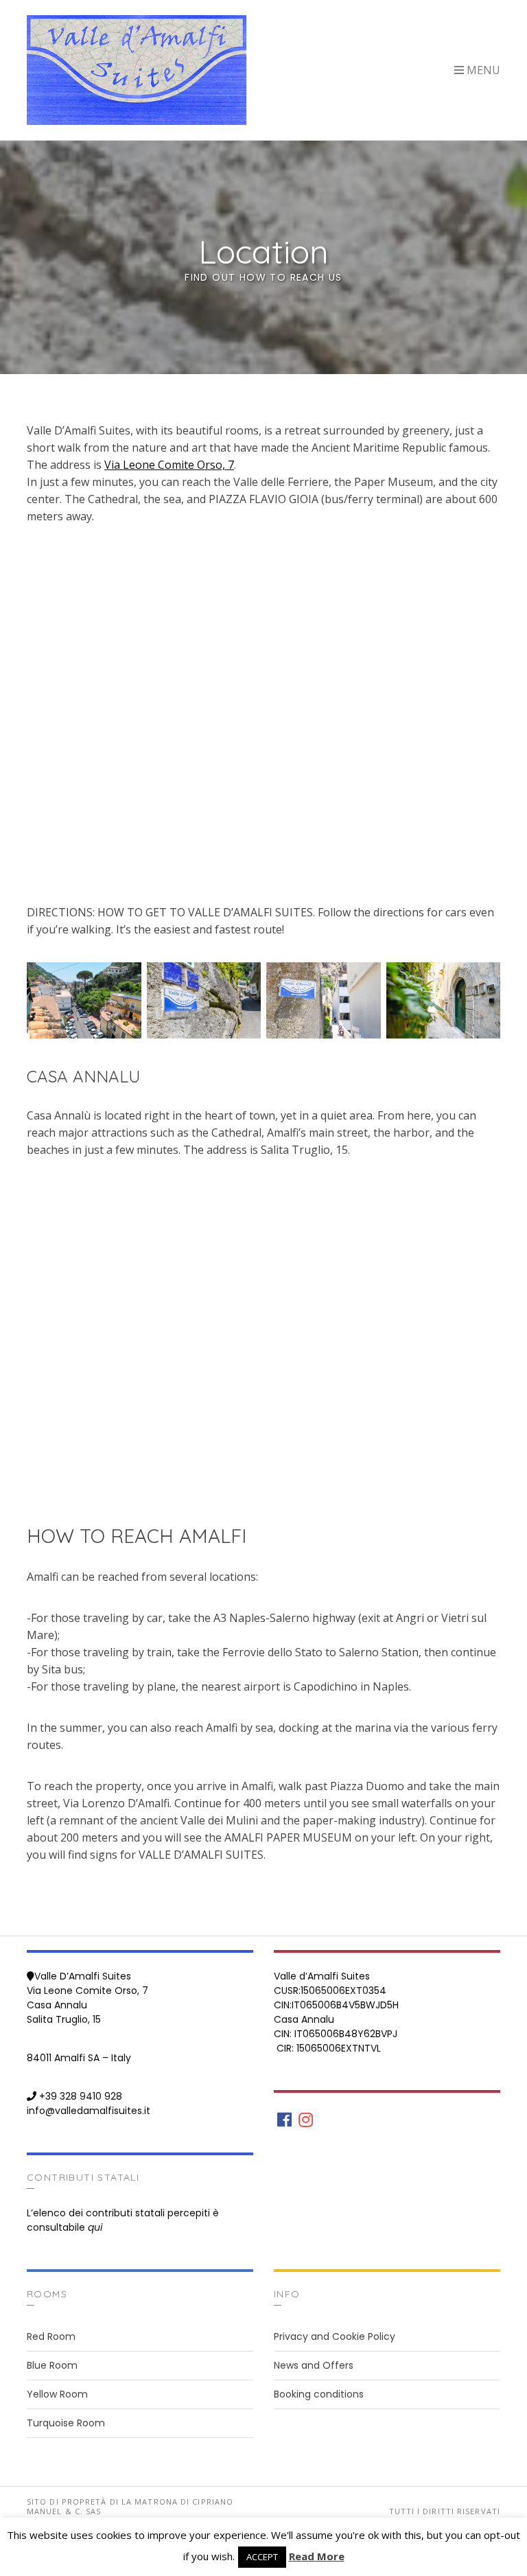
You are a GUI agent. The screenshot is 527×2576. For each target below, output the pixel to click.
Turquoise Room (66, 2423)
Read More (317, 2556)
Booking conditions (319, 2394)
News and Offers (314, 2365)
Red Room (51, 2336)
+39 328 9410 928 (81, 2096)
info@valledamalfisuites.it (89, 2111)
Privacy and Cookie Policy (335, 2336)
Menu (482, 70)
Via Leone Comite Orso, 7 (169, 465)
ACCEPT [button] (262, 2557)
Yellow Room (57, 2394)
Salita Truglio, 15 (64, 2019)
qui (95, 2227)
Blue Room (52, 2365)
